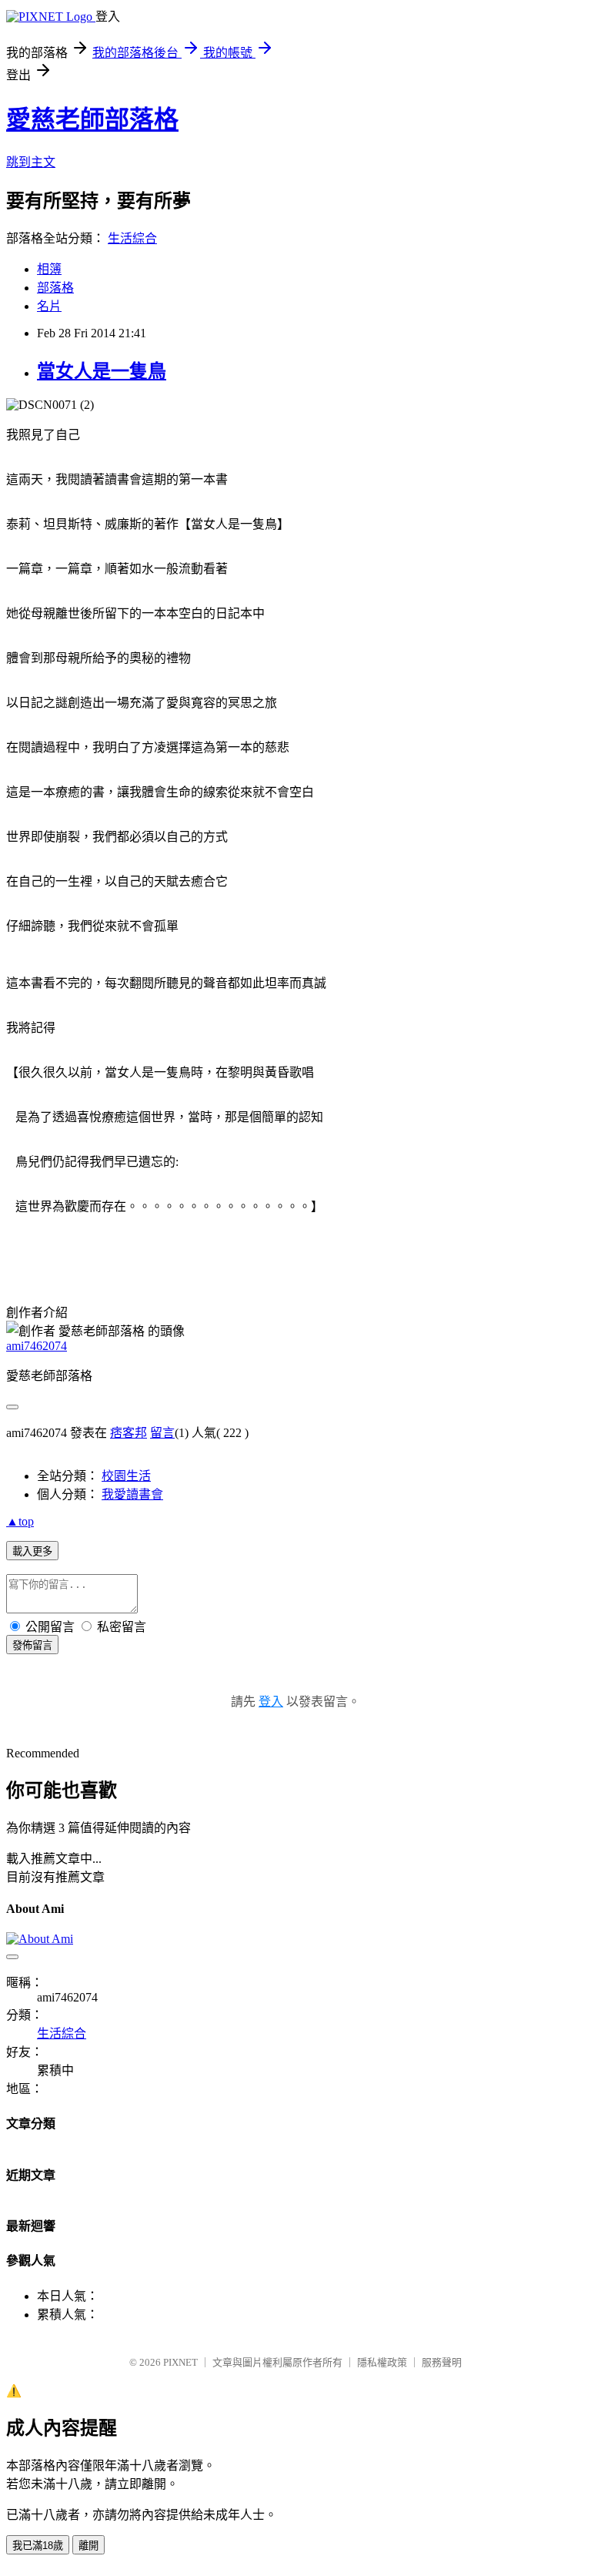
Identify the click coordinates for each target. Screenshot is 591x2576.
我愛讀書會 (132, 1494)
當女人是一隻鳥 (102, 371)
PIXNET (180, 2362)
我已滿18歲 (38, 2546)
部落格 (55, 288)
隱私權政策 (382, 2362)
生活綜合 (132, 238)
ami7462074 (37, 1346)
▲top (20, 1521)
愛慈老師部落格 (92, 119)
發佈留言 (32, 1645)
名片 (49, 306)
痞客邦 (129, 1433)
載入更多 (32, 1551)
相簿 (49, 269)
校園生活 (126, 1476)
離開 (88, 2546)
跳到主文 (31, 162)
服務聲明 (442, 2362)
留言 (162, 1433)
